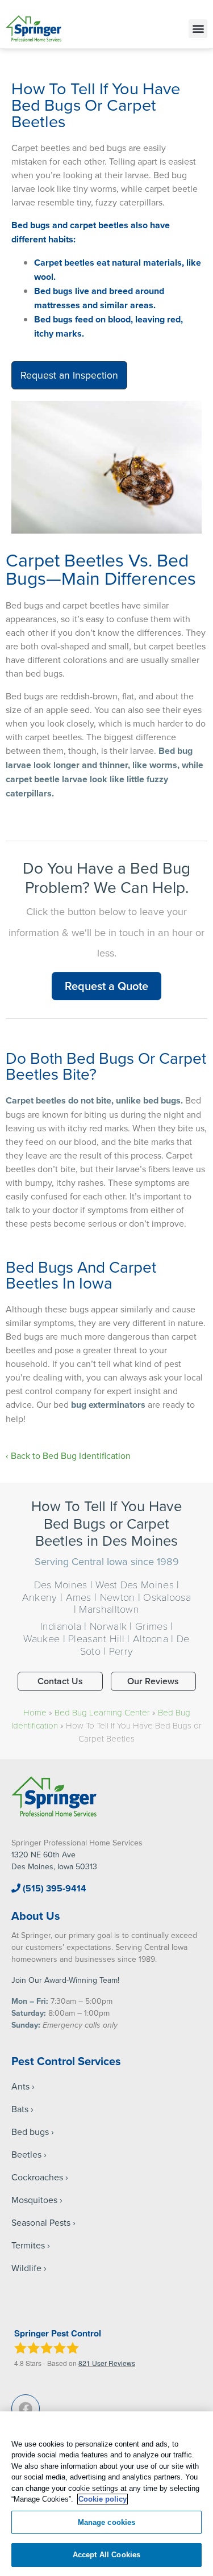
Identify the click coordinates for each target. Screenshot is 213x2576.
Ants (20, 2086)
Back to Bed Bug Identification (71, 1455)
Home (35, 1712)
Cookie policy (103, 2499)
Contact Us (60, 1681)
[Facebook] (26, 2409)
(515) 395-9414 (53, 1888)
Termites (28, 2245)
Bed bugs (30, 2132)
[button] (198, 29)
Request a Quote (106, 986)
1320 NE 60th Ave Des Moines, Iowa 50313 (54, 1860)
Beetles (26, 2154)
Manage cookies (107, 2522)
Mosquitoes (34, 2200)
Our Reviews (153, 1681)
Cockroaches (37, 2177)
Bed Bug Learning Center (102, 1712)
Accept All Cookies (106, 2555)
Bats (20, 2109)
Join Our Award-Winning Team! (65, 1980)
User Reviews (107, 2363)
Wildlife (26, 2268)
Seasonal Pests (41, 2222)
